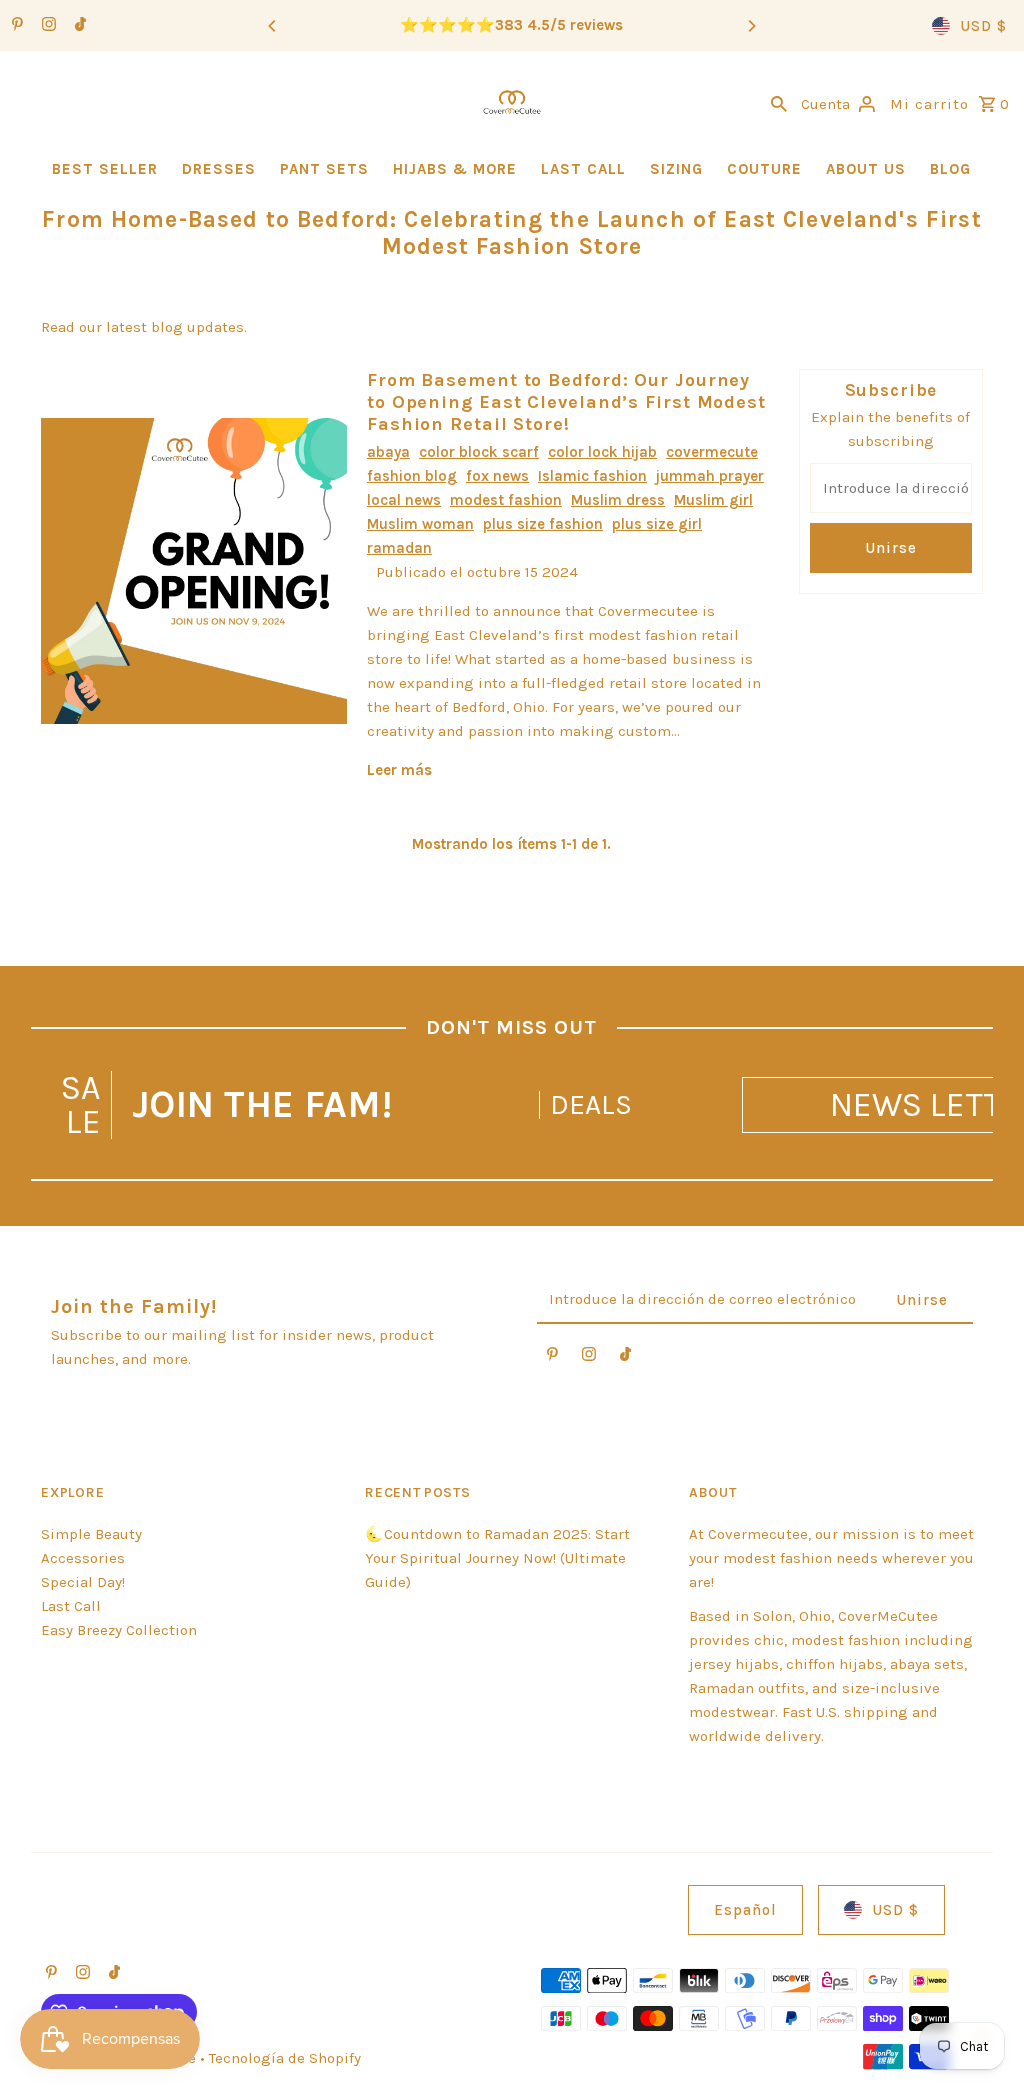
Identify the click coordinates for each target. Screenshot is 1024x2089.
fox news (497, 476)
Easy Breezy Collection (119, 1630)
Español (745, 1910)
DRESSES (219, 169)
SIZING (676, 169)
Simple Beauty (91, 1534)
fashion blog (412, 476)
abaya (388, 452)
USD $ (983, 26)
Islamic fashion (592, 476)
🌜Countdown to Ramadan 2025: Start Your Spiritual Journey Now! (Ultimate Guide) (497, 1558)
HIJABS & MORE (455, 169)
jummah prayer (710, 476)
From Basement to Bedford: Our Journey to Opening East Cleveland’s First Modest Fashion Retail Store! (566, 402)
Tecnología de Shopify (285, 2058)
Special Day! (83, 1582)
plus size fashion (543, 524)
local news (404, 500)
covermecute (712, 452)
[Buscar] (779, 102)
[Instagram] (46, 26)
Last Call (71, 1606)
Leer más (399, 770)
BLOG (950, 169)
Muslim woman (420, 524)
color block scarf (479, 452)
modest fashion (506, 500)
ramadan (399, 548)
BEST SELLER (105, 169)
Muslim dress (618, 500)
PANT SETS (324, 169)
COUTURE (764, 169)
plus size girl (657, 524)
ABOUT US (866, 169)
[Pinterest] (15, 26)
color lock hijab (602, 452)
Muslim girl (713, 500)
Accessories (83, 1558)
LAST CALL (583, 169)
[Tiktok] (78, 26)
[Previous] (273, 26)
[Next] (751, 26)
